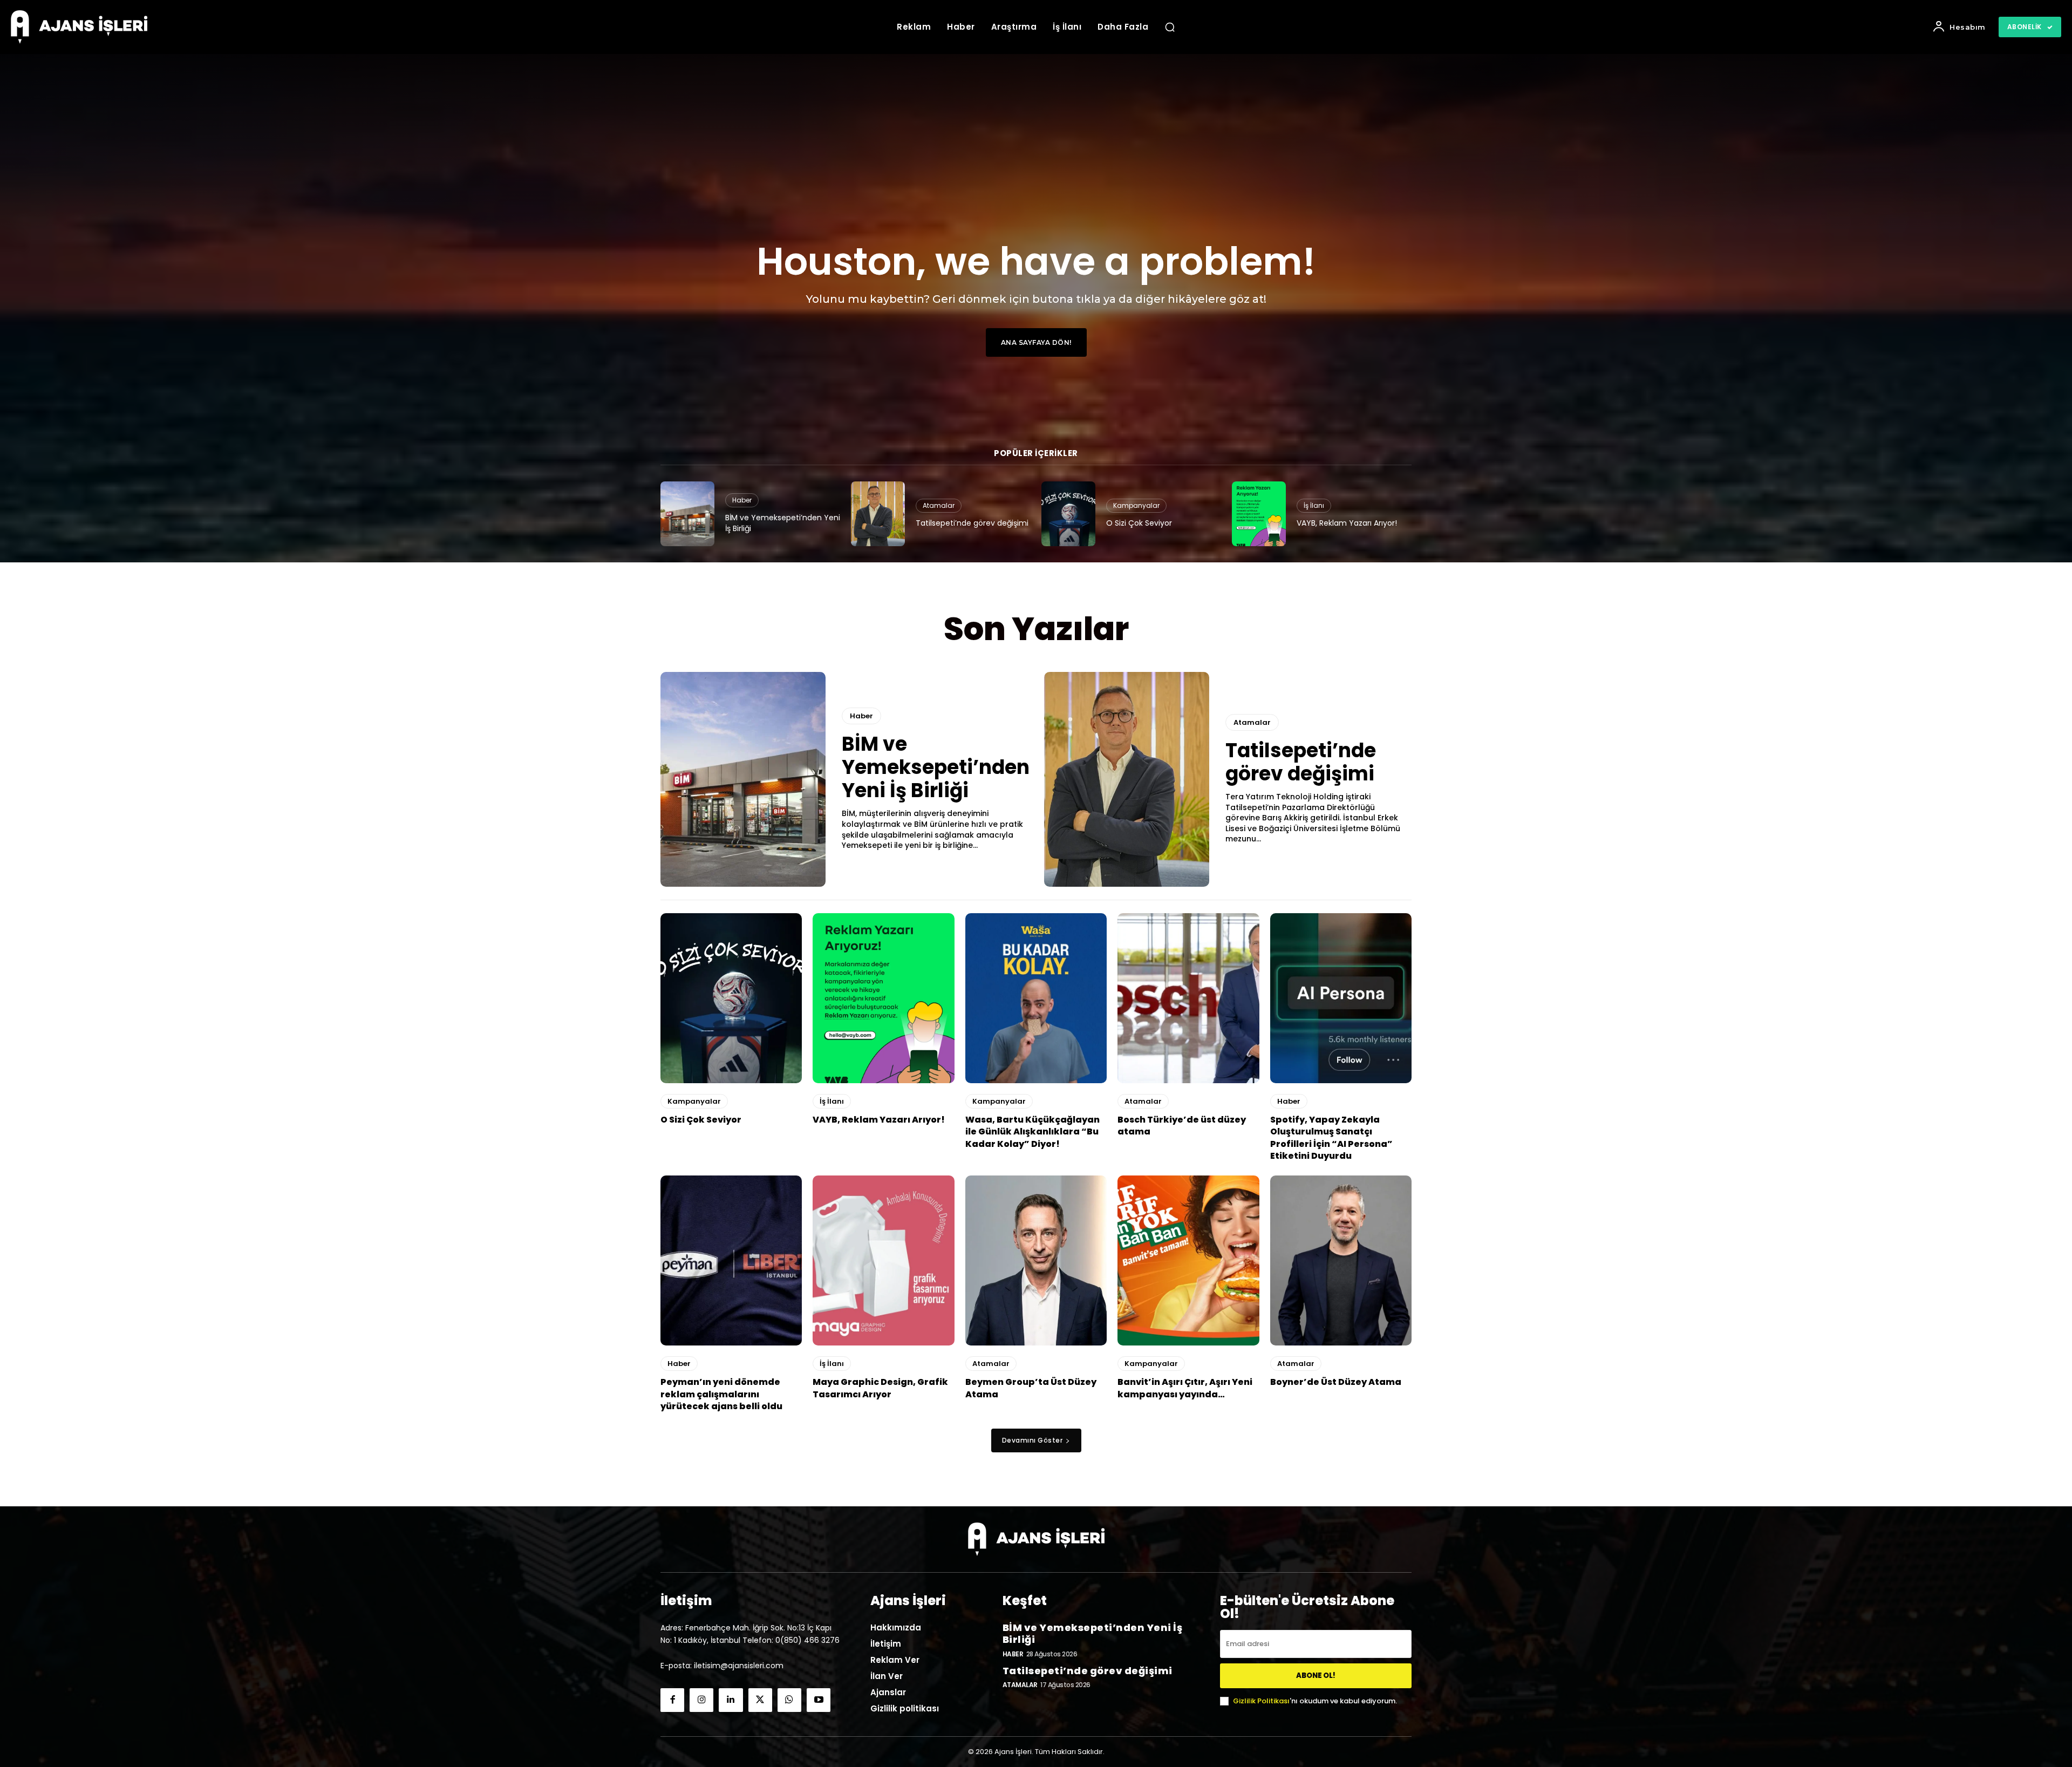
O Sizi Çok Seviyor (1139, 523)
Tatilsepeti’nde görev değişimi (972, 523)
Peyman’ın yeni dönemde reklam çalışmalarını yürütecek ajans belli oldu (721, 1394)
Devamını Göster (1032, 1440)
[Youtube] (819, 1700)
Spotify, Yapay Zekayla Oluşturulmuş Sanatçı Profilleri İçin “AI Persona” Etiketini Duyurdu (1331, 1138)
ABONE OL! (1316, 1676)
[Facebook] (672, 1700)
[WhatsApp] (789, 1700)
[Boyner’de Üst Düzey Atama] (1341, 1260)
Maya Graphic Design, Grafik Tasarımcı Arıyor (880, 1388)
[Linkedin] (731, 1700)
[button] (1170, 27)
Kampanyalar (1136, 505)
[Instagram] (701, 1700)
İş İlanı (1314, 505)
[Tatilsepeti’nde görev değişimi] (878, 514)
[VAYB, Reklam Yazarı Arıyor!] (1259, 514)
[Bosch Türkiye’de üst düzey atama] (1188, 998)
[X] (760, 1700)
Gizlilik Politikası (1261, 1701)
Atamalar (939, 505)
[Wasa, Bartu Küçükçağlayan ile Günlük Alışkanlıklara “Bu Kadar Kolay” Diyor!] (1036, 998)
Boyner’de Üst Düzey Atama (1336, 1382)
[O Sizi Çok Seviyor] (1068, 514)
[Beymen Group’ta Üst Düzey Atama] (1036, 1260)
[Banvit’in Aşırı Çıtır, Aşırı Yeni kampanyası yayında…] (1188, 1260)
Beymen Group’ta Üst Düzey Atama (1031, 1388)
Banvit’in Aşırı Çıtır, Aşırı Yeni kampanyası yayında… (1185, 1388)
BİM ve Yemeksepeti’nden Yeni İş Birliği (783, 523)
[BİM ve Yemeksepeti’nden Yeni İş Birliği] (687, 514)
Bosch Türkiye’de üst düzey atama (1182, 1126)
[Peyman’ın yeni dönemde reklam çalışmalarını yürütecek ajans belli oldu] (731, 1260)
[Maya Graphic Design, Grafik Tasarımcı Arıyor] (883, 1260)
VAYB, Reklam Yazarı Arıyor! (1347, 523)
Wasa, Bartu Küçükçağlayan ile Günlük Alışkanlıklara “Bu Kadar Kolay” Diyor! (1032, 1132)
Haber (742, 500)
